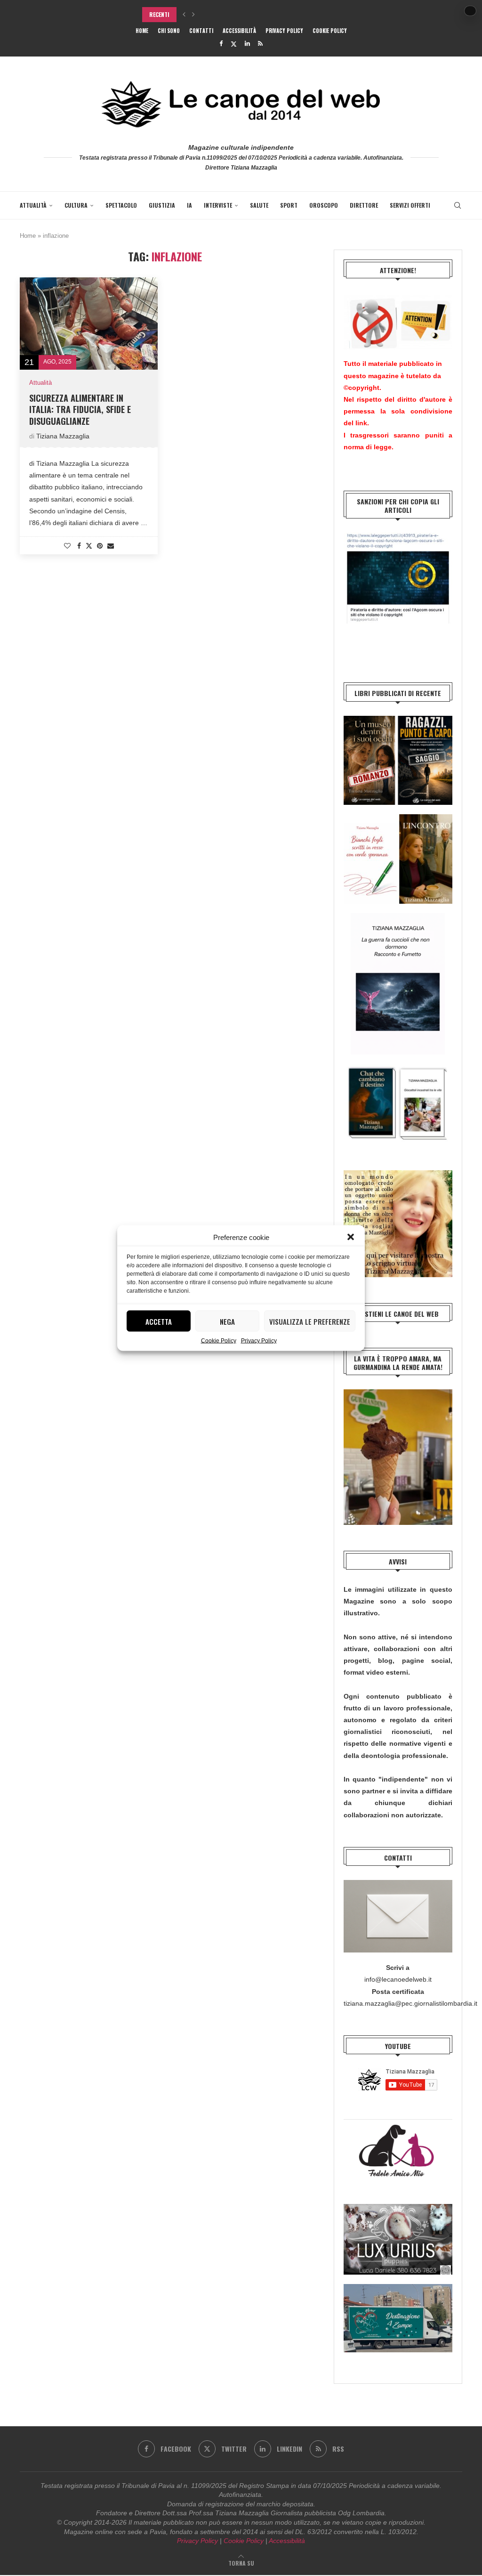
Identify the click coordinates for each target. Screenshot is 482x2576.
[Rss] (260, 44)
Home (142, 31)
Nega (227, 1321)
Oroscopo (324, 205)
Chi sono (169, 31)
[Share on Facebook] (79, 546)
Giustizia (162, 205)
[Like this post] (67, 546)
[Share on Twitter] (89, 546)
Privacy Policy (259, 1341)
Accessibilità (239, 31)
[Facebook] (221, 44)
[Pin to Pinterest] (100, 546)
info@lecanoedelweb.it (398, 1979)
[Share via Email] (111, 546)
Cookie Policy (219, 1341)
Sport (289, 205)
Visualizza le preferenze (310, 1321)
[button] (351, 1237)
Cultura (76, 205)
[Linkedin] (247, 44)
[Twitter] (234, 44)
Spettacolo (121, 205)
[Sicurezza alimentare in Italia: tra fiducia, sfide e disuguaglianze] (89, 324)
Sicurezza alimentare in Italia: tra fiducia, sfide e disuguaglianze (80, 409)
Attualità (33, 205)
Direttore (364, 205)
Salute (259, 205)
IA (189, 205)
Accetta (159, 1321)
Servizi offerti (410, 205)
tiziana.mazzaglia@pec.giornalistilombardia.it (410, 2003)
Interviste (218, 205)
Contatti (201, 31)
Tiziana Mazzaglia (63, 436)
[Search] (458, 205)
